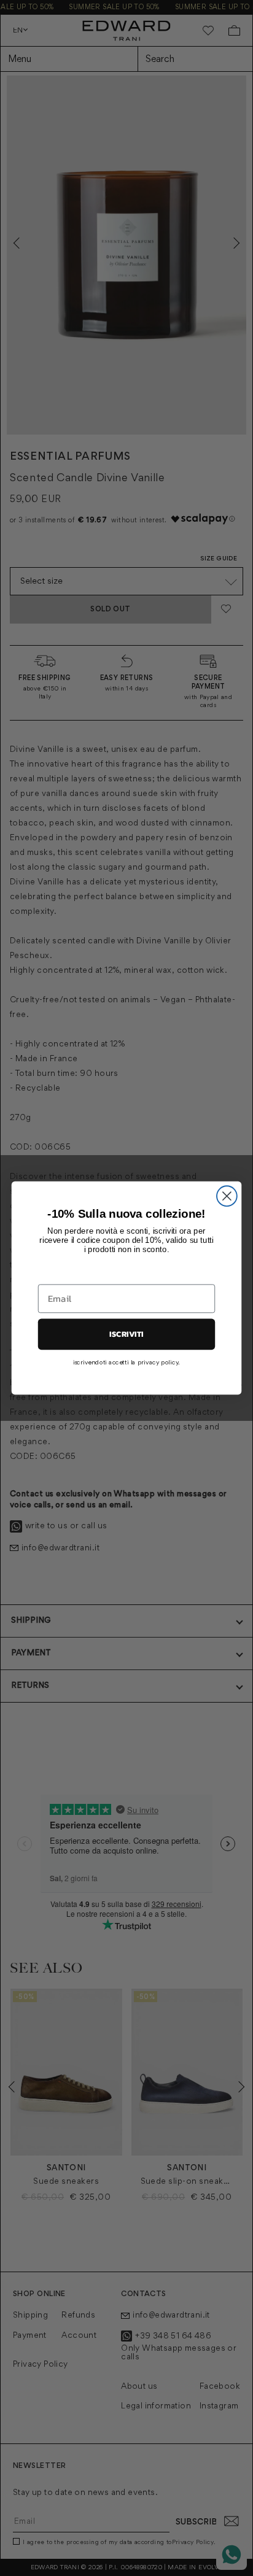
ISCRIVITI (126, 1334)
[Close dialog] (227, 1196)
